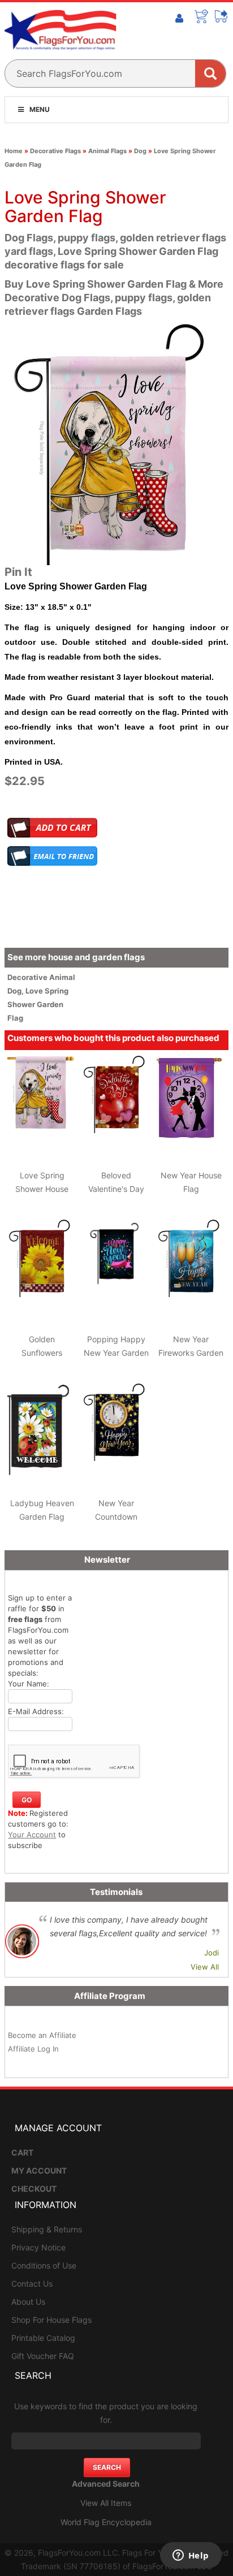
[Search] (210, 73)
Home (14, 151)
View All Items (106, 2503)
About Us (28, 2302)
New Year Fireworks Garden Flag (191, 1353)
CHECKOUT (34, 2189)
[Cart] (201, 16)
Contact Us (32, 2284)
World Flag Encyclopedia (106, 2522)
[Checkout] (222, 16)
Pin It (18, 572)
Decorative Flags (55, 151)
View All (205, 1967)
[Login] (179, 19)
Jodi (212, 1953)
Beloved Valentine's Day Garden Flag (116, 1189)
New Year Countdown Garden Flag (116, 1517)
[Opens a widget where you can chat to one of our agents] (191, 2556)
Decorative (28, 977)
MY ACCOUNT (39, 2170)
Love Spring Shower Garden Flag (38, 1004)
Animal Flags (107, 151)
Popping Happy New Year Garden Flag (116, 1353)
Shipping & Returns (47, 2229)
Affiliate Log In (33, 2049)
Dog (140, 151)
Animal (62, 977)
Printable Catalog (43, 2338)
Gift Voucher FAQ (43, 2356)
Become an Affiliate (42, 2035)
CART (22, 2152)
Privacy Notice (38, 2247)
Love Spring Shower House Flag (42, 1189)
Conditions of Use (44, 2265)
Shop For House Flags (51, 2320)
